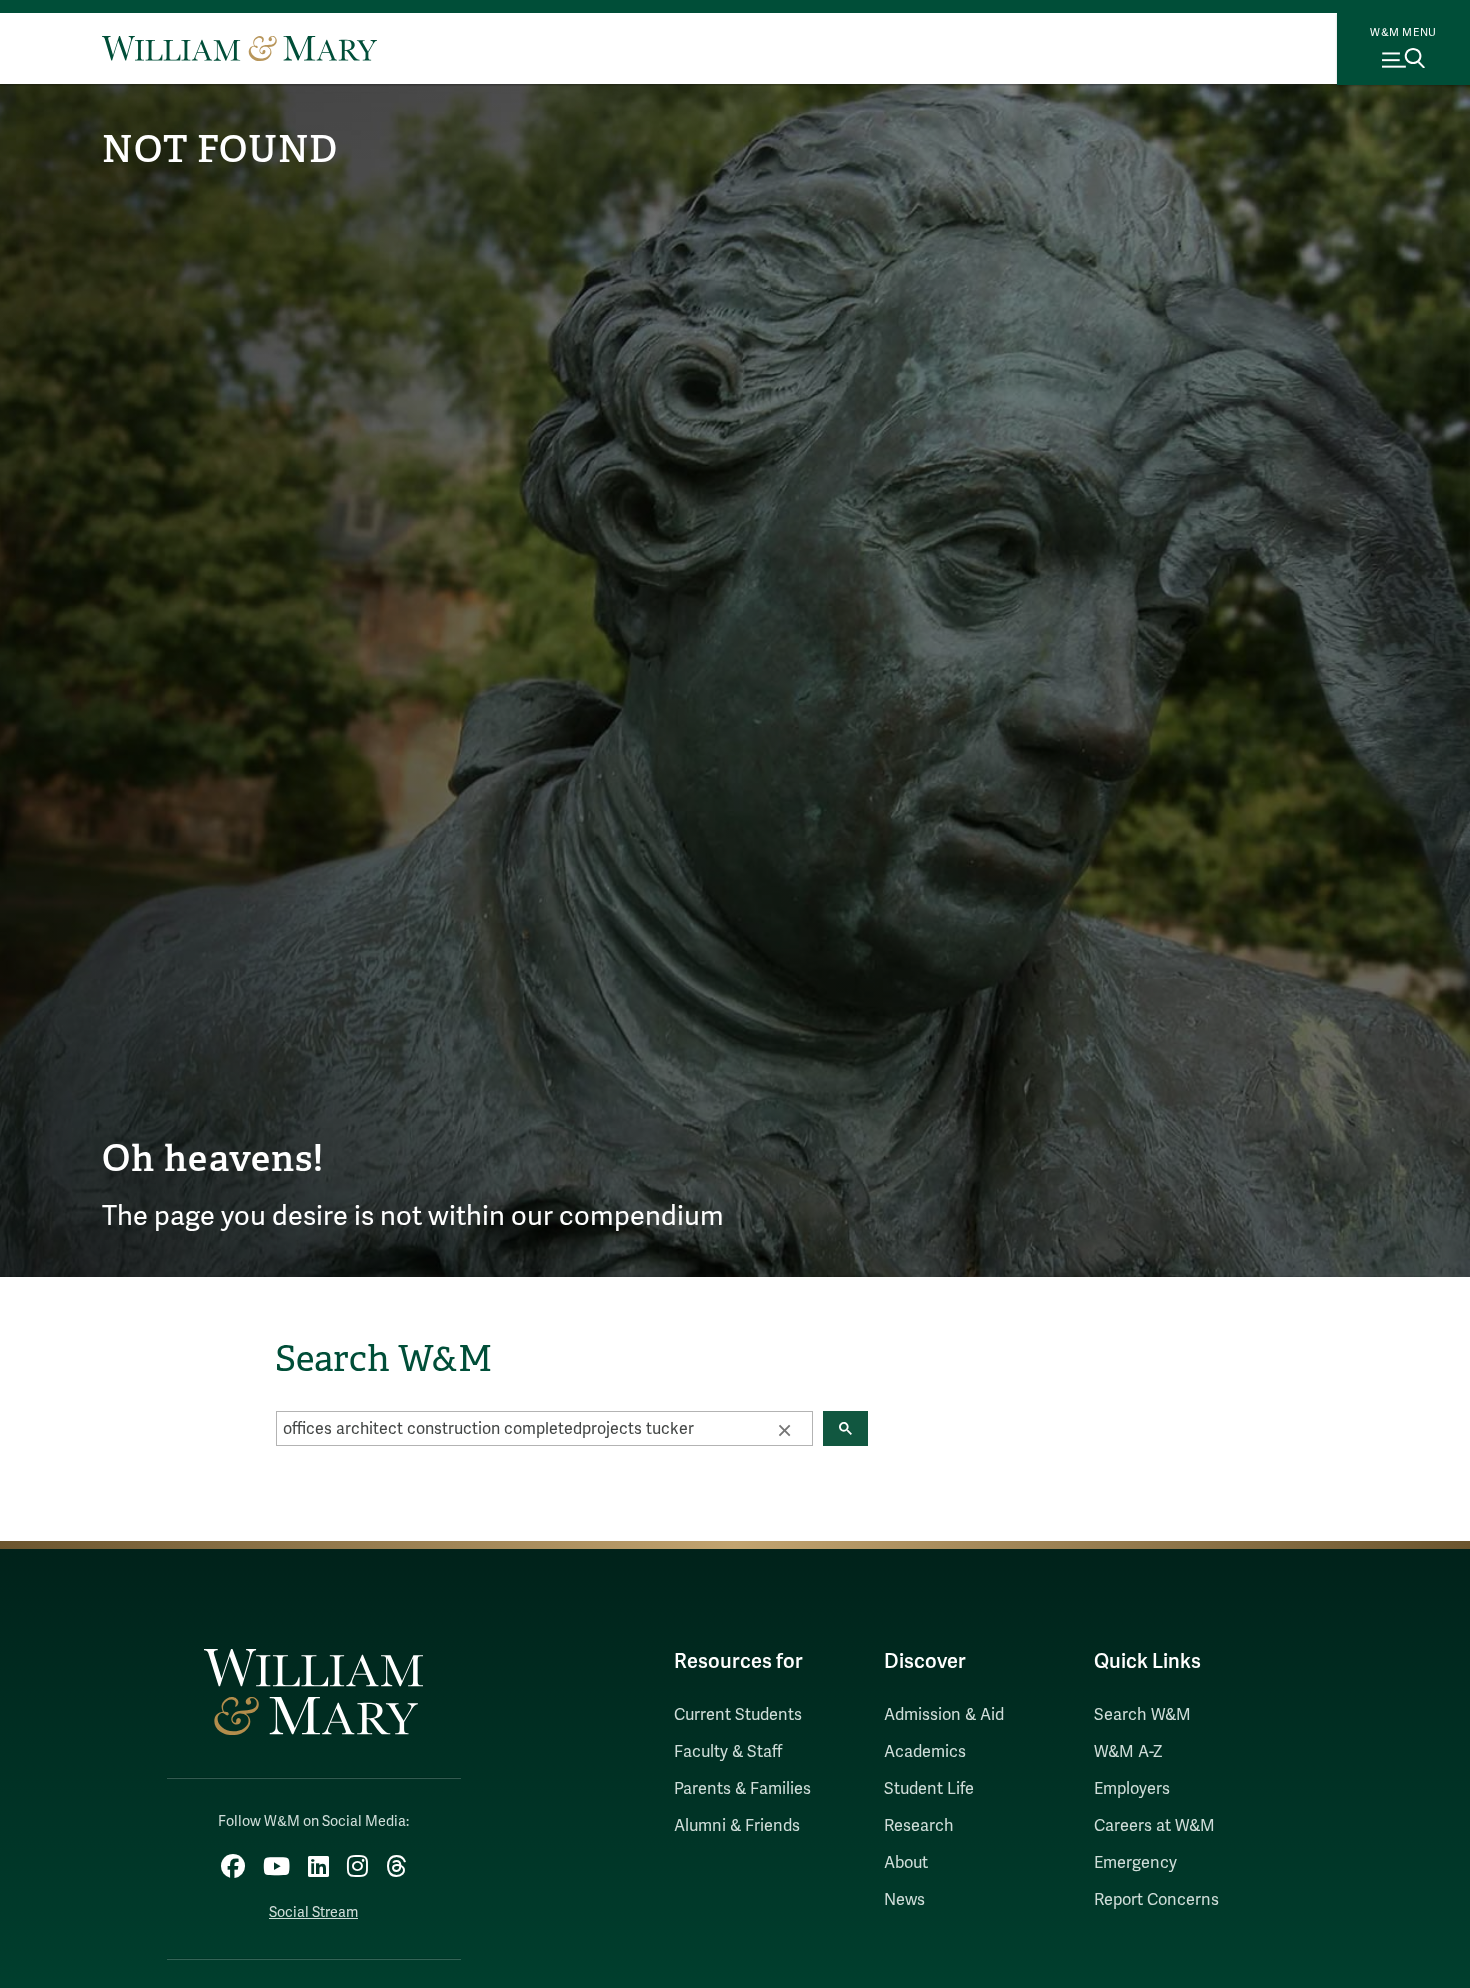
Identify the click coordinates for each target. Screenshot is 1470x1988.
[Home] (239, 48)
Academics (925, 1752)
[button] (784, 1429)
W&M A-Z (1128, 1752)
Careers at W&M (1154, 1826)
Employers (1132, 1789)
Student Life (929, 1789)
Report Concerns (1156, 1900)
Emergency (1135, 1863)
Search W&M (1142, 1715)
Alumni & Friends (737, 1826)
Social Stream (313, 1912)
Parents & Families (742, 1789)
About (906, 1863)
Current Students (738, 1715)
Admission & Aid (944, 1715)
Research (919, 1826)
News (904, 1900)
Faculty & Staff (728, 1752)
